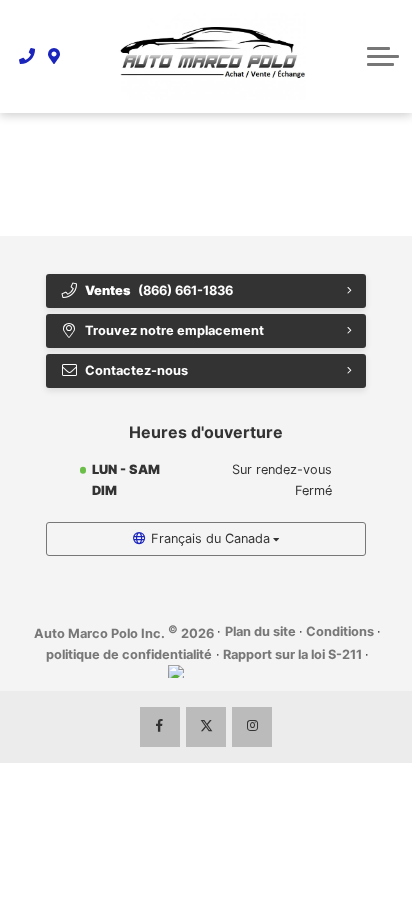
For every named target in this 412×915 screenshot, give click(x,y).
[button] (383, 56)
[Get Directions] (54, 56)
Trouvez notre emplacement (174, 330)
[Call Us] (27, 56)
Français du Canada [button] (210, 538)
